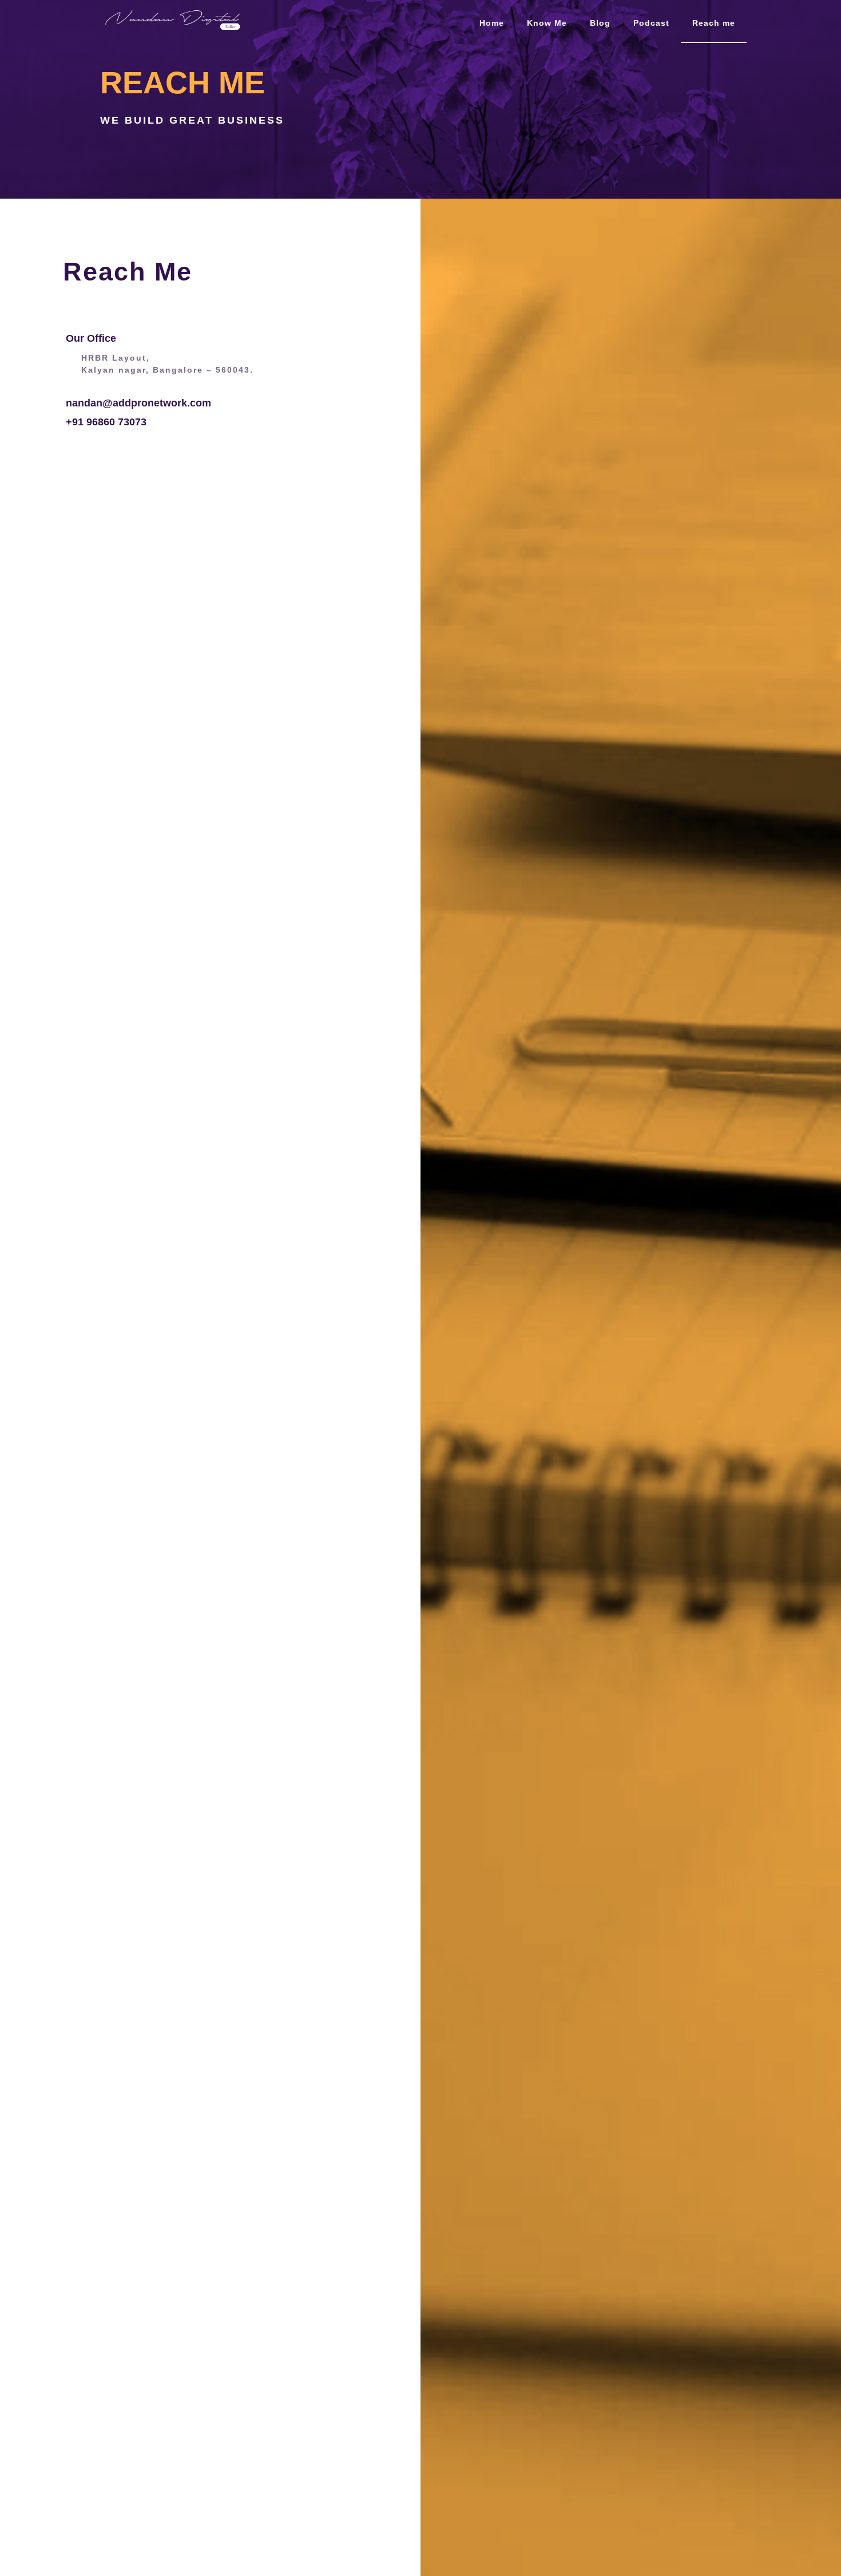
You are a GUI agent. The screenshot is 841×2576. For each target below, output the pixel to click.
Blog (600, 23)
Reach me (714, 23)
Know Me (547, 23)
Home (492, 23)
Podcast (651, 23)
